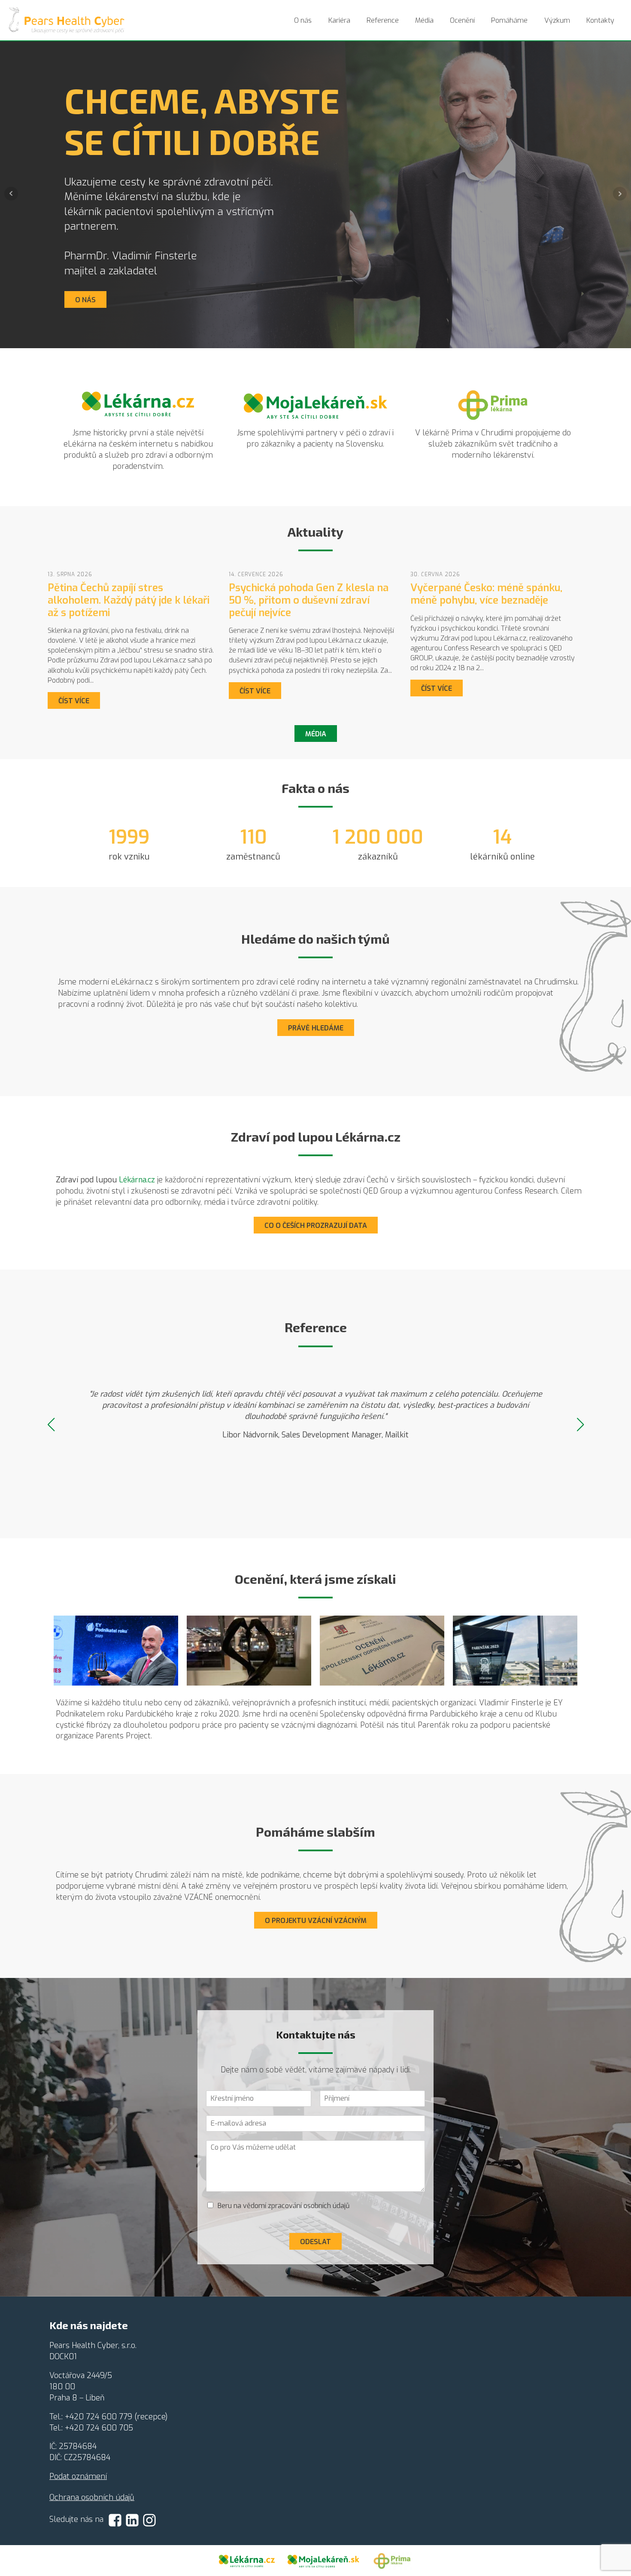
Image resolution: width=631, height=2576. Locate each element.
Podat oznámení (78, 2476)
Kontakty (600, 20)
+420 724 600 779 (99, 2417)
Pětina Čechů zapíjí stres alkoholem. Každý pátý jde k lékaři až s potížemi (129, 600)
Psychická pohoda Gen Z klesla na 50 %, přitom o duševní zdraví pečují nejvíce (309, 600)
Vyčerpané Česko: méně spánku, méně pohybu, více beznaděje (486, 594)
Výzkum (557, 20)
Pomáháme (509, 20)
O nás (303, 20)
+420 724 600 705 (99, 2428)
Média (424, 20)
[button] (51, 1425)
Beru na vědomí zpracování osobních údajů (284, 2206)
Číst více (74, 701)
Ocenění (462, 20)
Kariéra (339, 20)
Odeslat (315, 2242)
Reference (383, 20)
